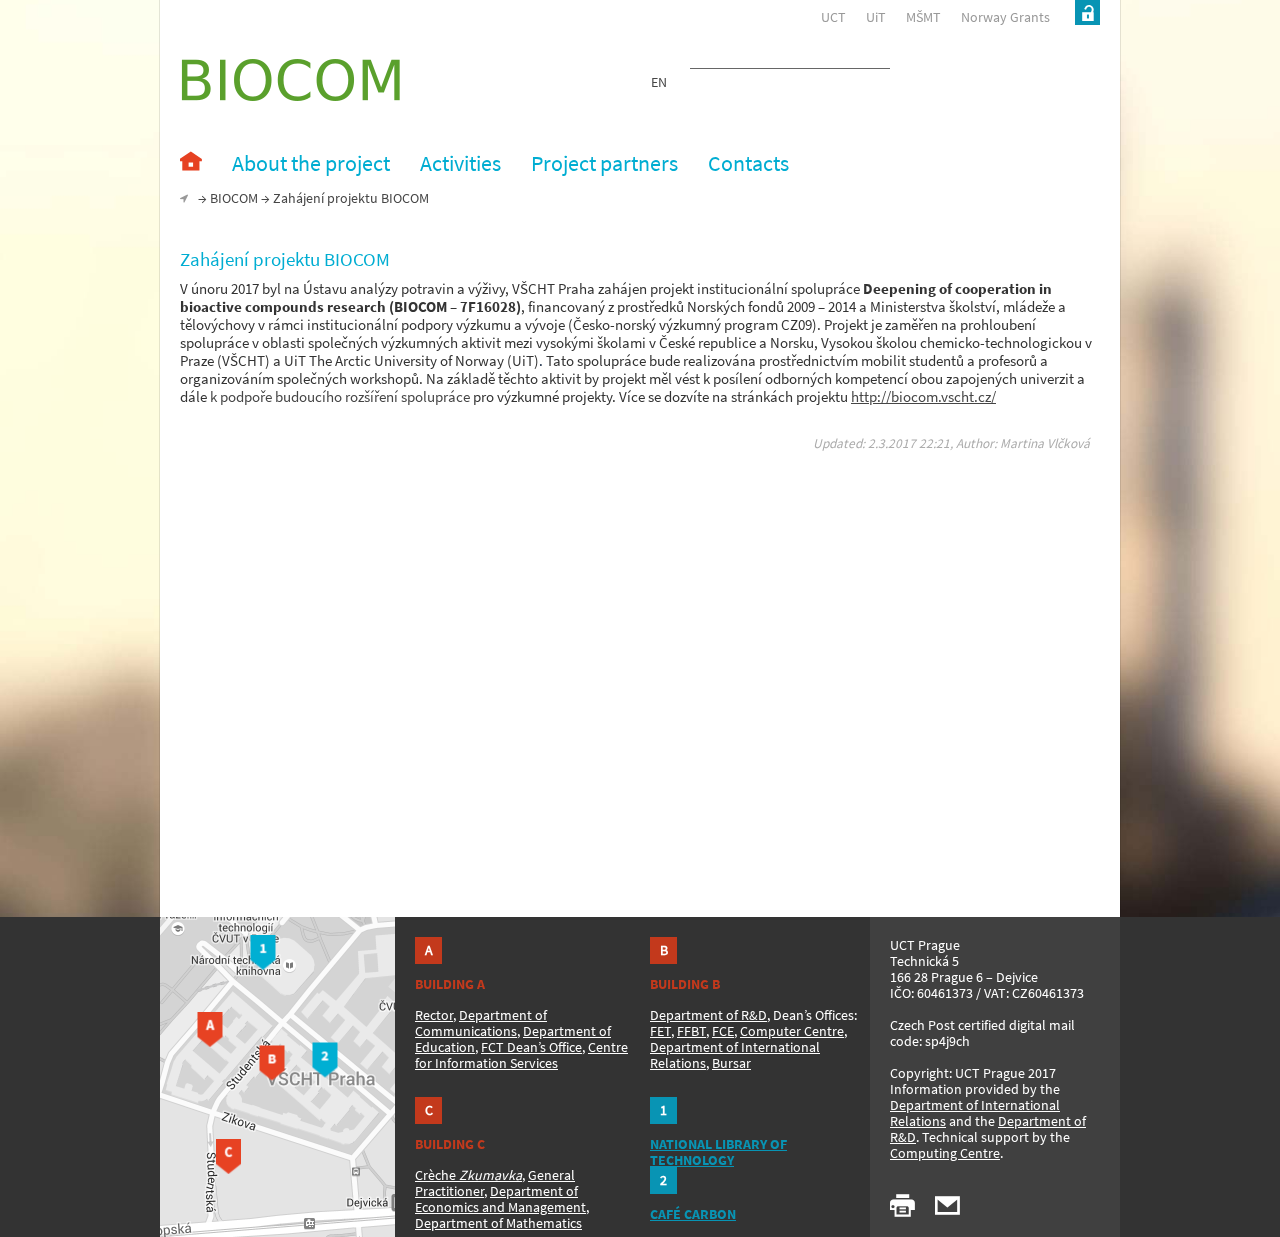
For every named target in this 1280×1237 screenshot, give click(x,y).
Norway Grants (1005, 17)
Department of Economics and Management (500, 1199)
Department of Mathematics (498, 1223)
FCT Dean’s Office (531, 1047)
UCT (833, 17)
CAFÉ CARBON (693, 1214)
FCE (723, 1031)
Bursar (731, 1063)
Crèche (468, 1175)
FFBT (691, 1031)
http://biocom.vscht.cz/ (923, 396)
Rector (434, 1015)
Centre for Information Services (521, 1055)
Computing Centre (945, 1153)
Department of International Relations (975, 1113)
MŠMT (923, 17)
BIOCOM (234, 198)
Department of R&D (708, 1015)
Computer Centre (792, 1031)
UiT (876, 17)
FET (660, 1031)
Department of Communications (481, 1023)
